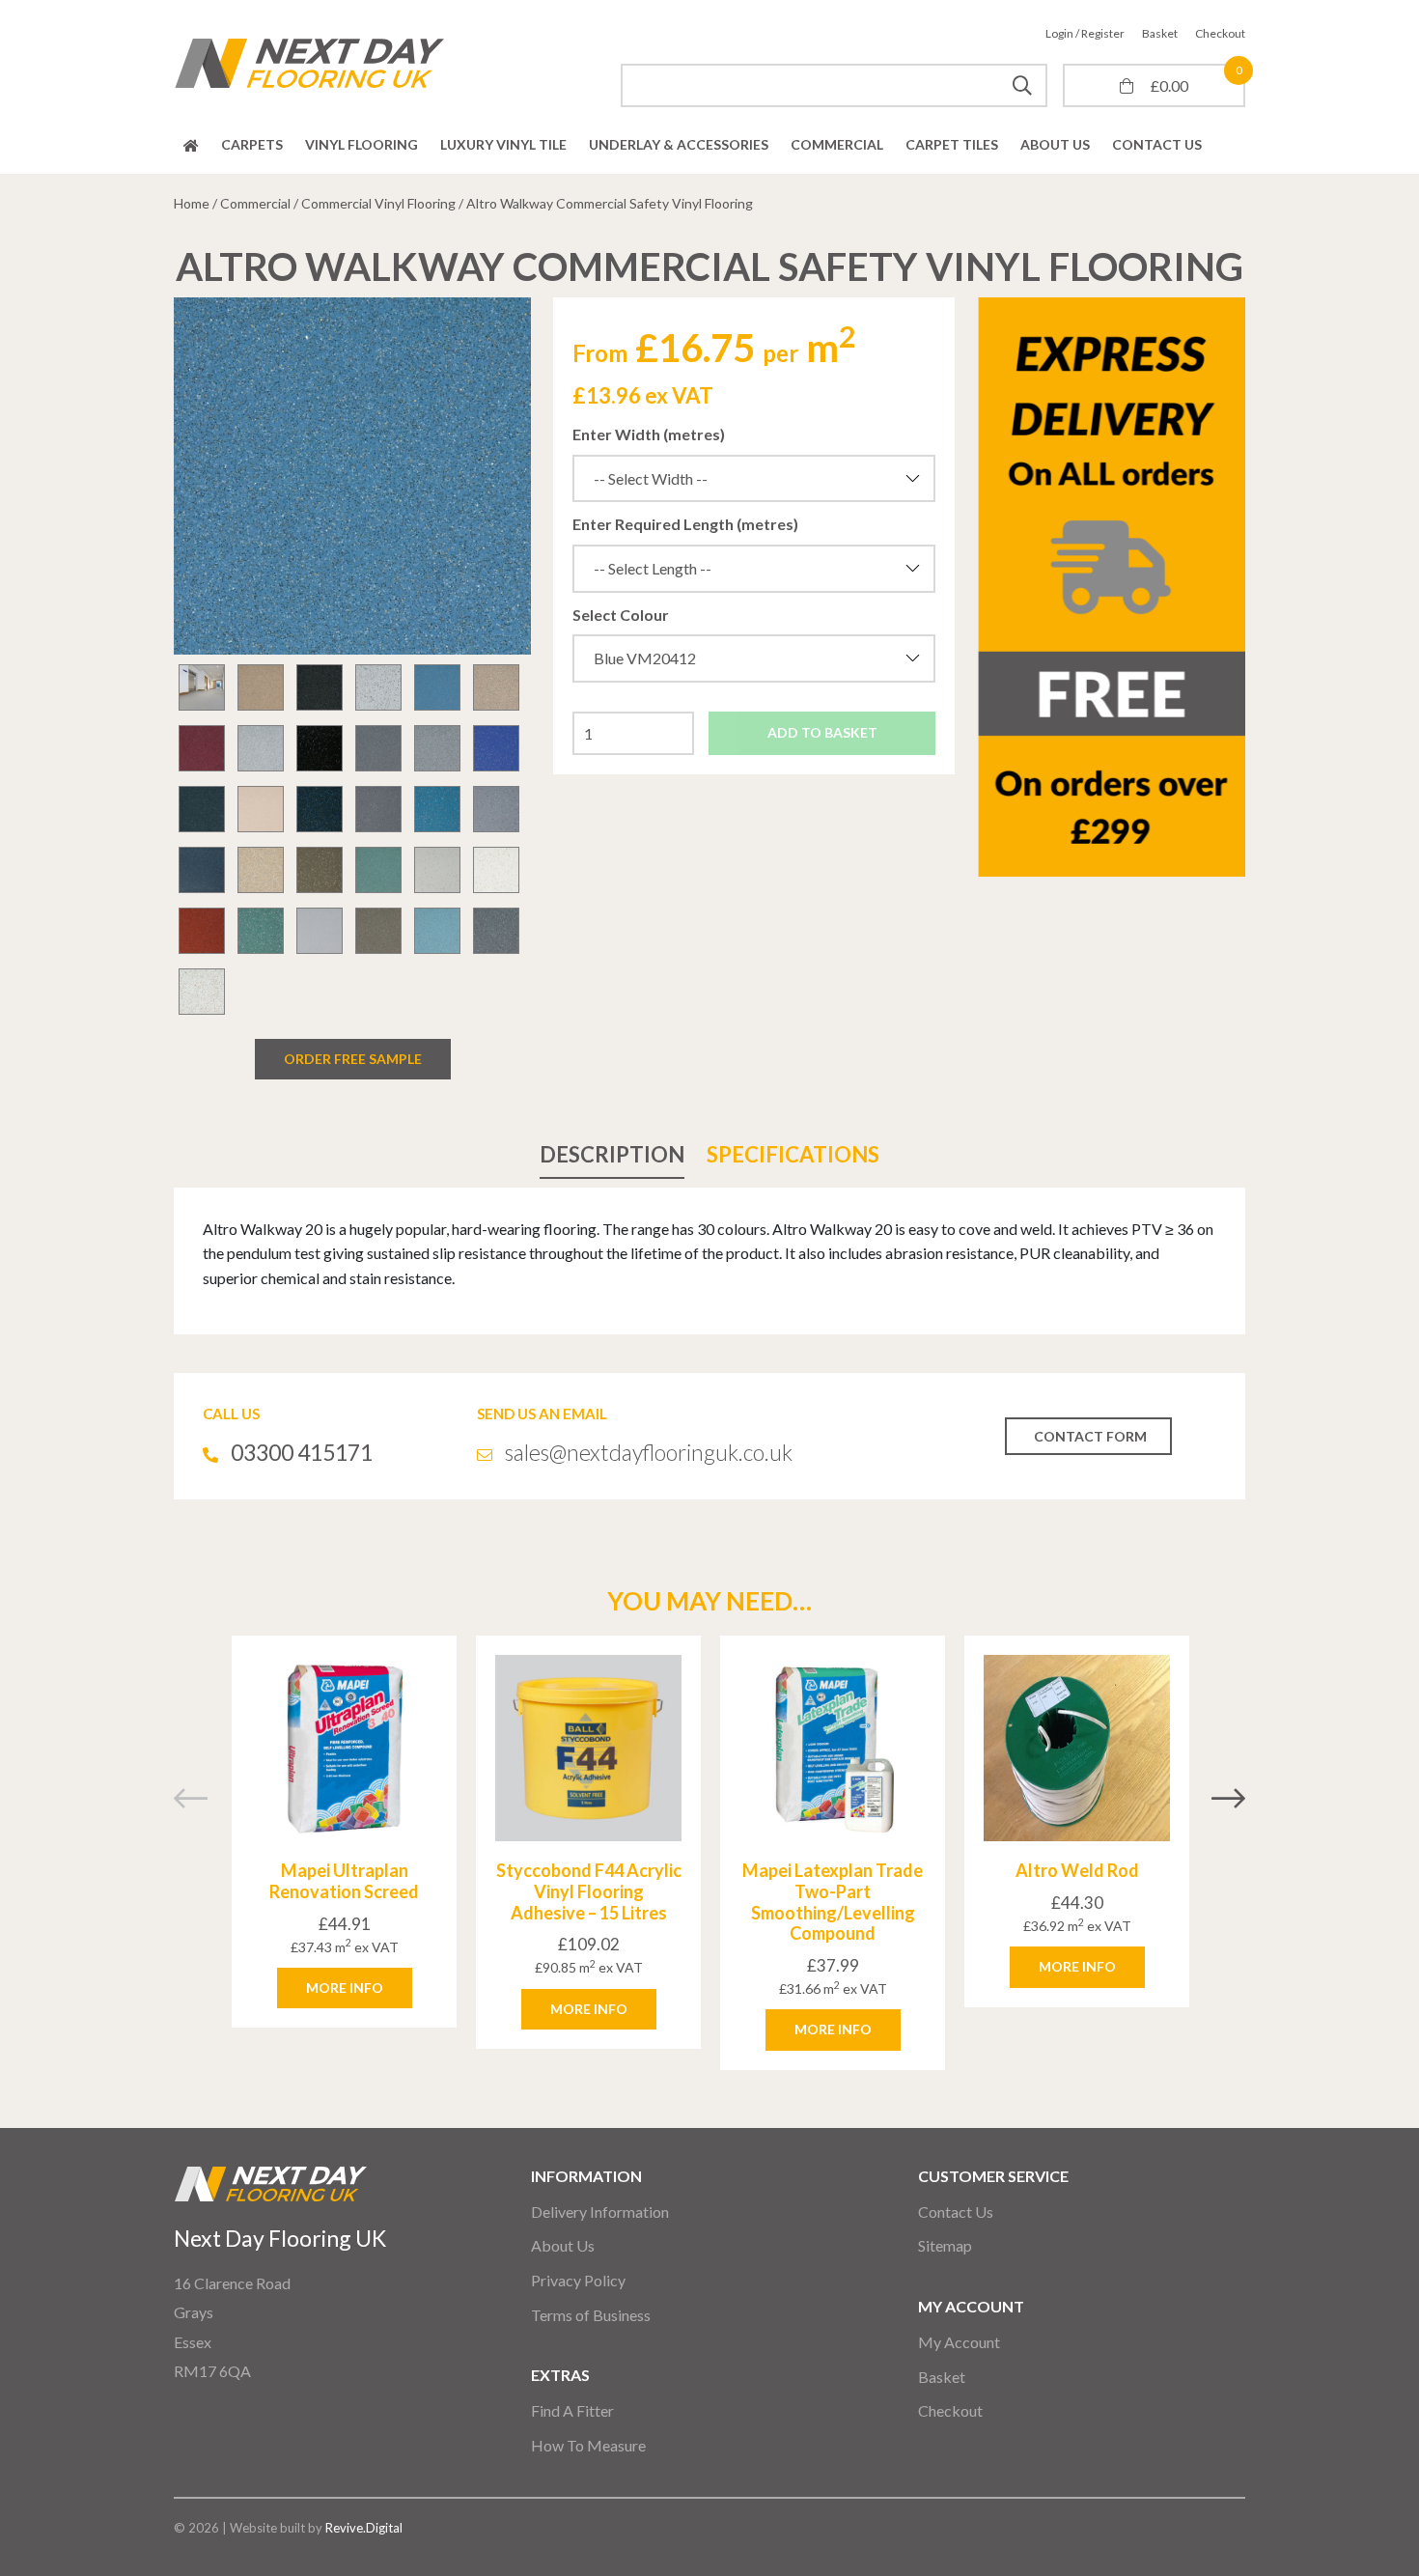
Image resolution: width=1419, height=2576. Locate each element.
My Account (959, 2342)
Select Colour (621, 615)
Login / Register (1085, 33)
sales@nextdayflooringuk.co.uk (649, 1452)
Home (191, 146)
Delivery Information (600, 2212)
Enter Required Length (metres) (685, 524)
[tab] (612, 1154)
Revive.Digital (364, 2528)
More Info (345, 1988)
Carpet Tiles (952, 144)
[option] (352, 476)
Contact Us (1157, 144)
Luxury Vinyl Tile (503, 144)
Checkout (1220, 33)
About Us (1055, 144)
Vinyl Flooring (362, 144)
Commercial (837, 144)
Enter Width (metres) (649, 434)
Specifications (793, 1154)
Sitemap (945, 2245)
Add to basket (822, 732)
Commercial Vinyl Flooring (378, 203)
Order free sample (353, 1059)
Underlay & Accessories (679, 144)
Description (612, 1154)
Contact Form (1090, 1436)
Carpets (252, 144)
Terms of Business (591, 2315)
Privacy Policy (578, 2280)
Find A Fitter (572, 2410)
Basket (1160, 33)
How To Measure (588, 2445)
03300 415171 (302, 1452)
